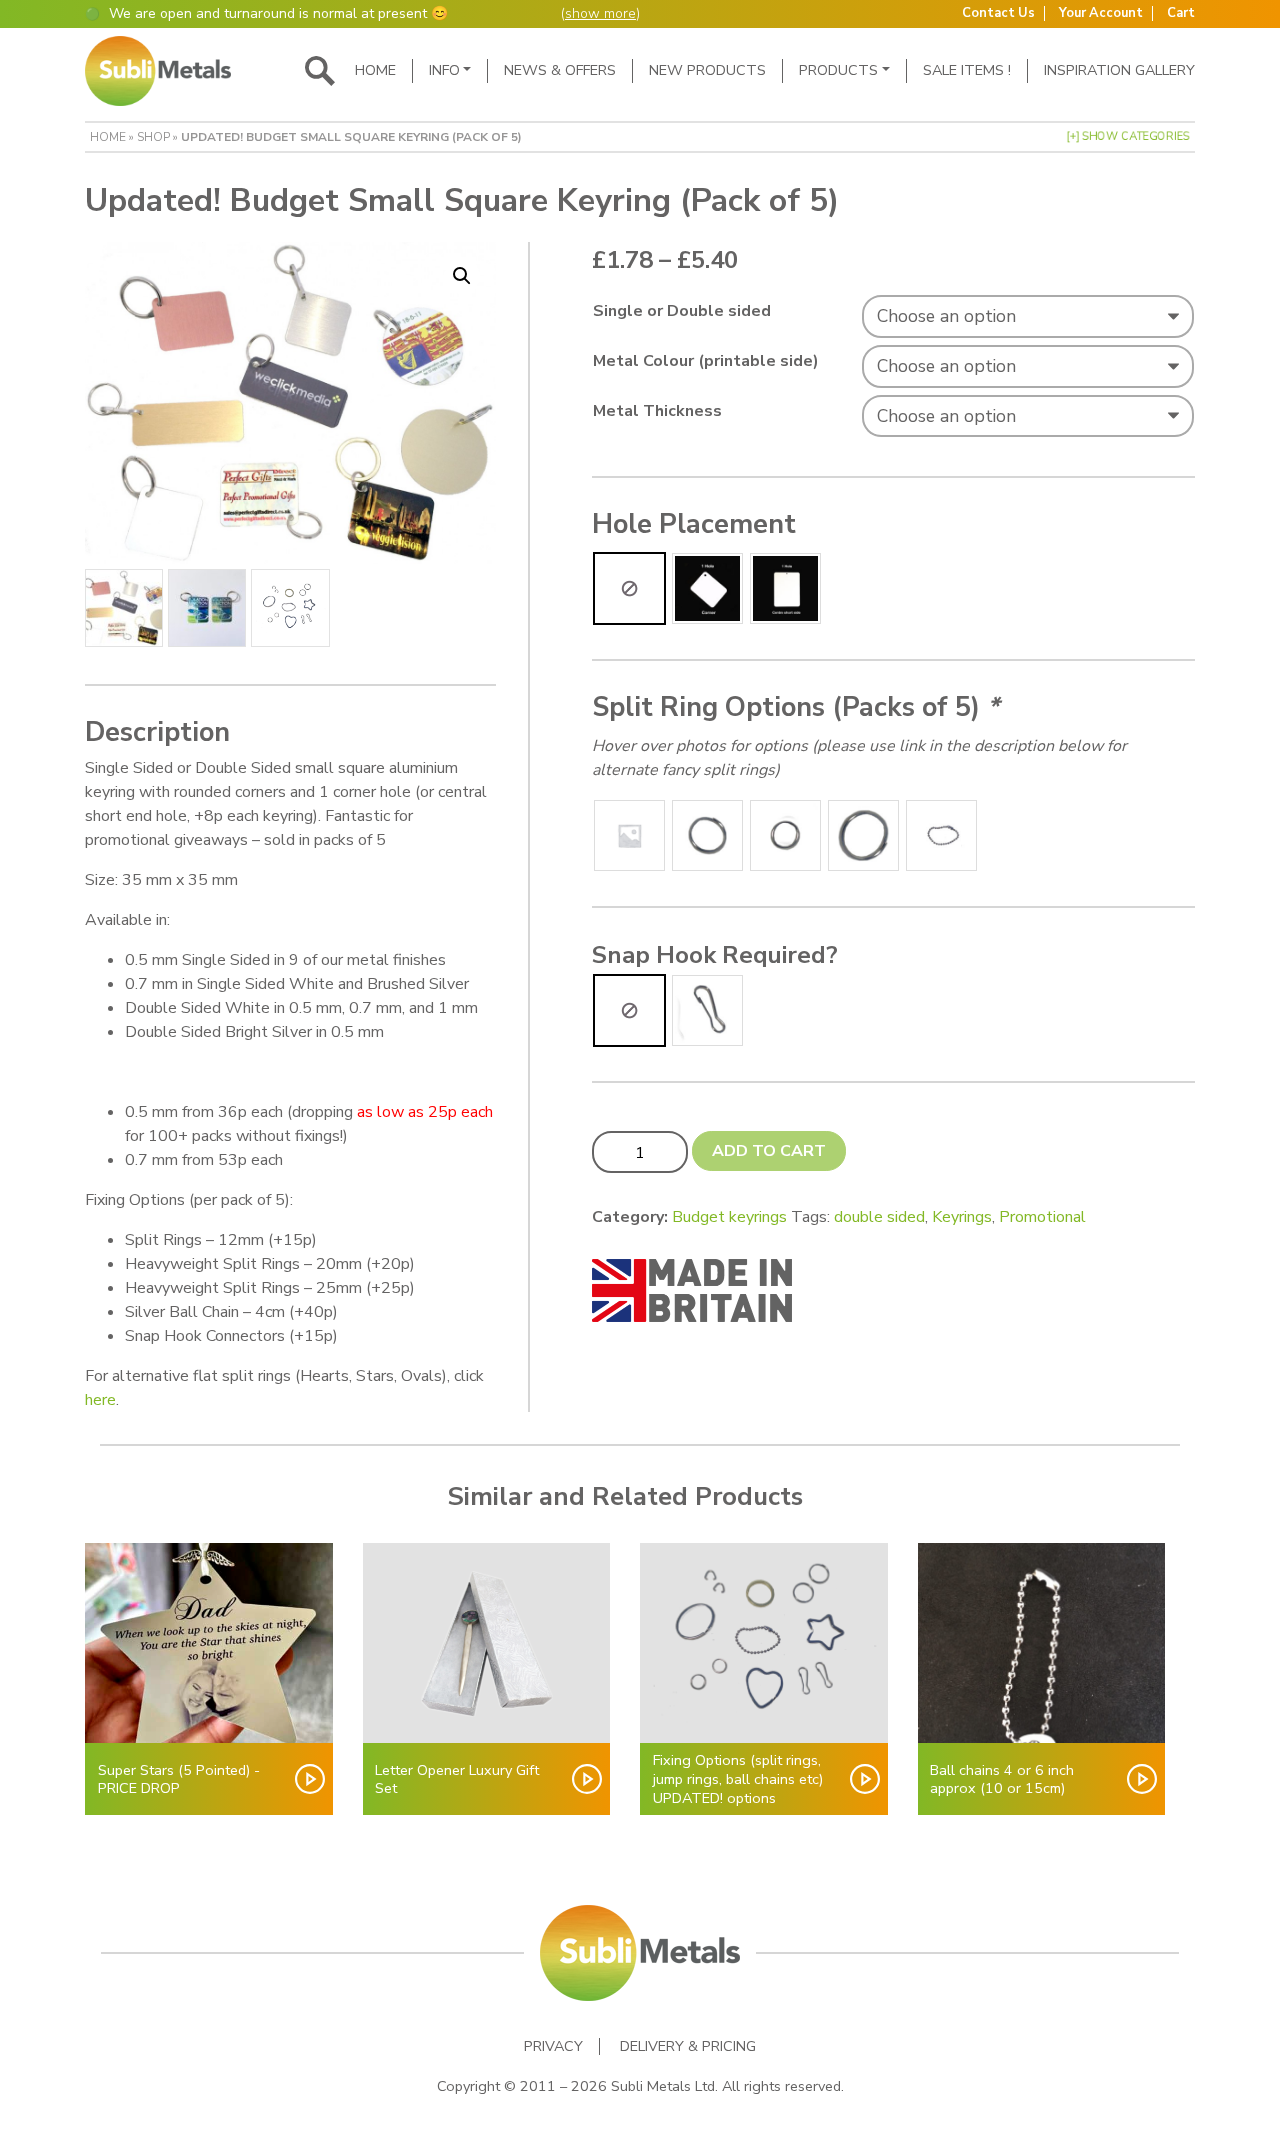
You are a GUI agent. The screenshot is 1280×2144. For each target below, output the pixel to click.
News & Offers (560, 70)
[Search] (320, 71)
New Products (707, 70)
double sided (879, 1217)
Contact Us (998, 13)
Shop (153, 137)
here (100, 1400)
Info (444, 70)
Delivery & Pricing (688, 2046)
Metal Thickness (657, 411)
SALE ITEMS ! (967, 70)
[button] (462, 276)
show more (600, 13)
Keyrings (962, 1217)
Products (838, 70)
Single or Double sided (682, 311)
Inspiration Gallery (1119, 70)
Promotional (1042, 1217)
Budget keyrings (729, 1217)
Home (375, 70)
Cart (1181, 13)
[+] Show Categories (1128, 136)
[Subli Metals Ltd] (158, 71)
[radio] (629, 588)
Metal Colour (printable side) (706, 361)
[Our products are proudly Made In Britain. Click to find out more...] (692, 1290)
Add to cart (769, 1151)
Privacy (553, 2046)
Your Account (1101, 13)
